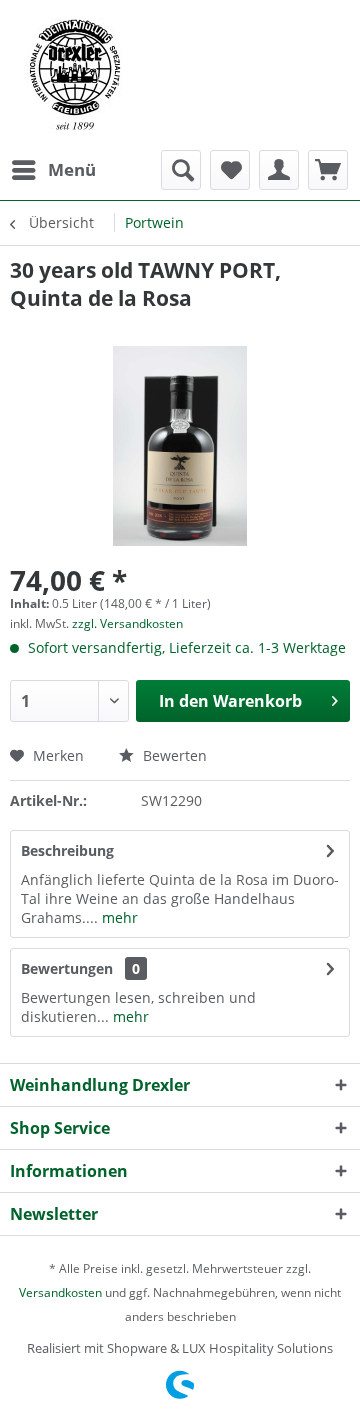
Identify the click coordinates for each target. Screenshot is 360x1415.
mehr (118, 917)
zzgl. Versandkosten (127, 623)
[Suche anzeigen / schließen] (181, 170)
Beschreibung (67, 850)
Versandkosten (60, 1292)
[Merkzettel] (230, 170)
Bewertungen (67, 968)
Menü (72, 169)
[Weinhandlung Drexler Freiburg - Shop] (180, 75)
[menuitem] (53, 170)
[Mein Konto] (279, 170)
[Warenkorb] (328, 170)
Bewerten (173, 755)
